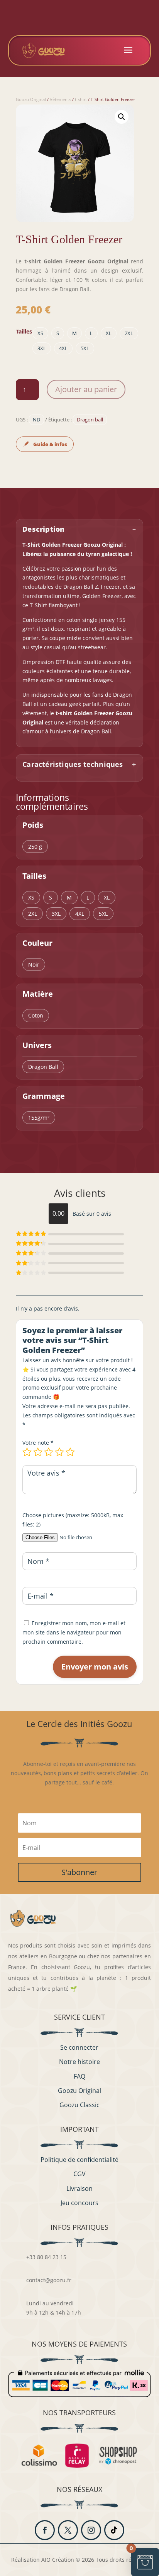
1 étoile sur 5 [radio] (27, 1452)
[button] (122, 117)
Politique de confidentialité (79, 2160)
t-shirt (81, 99)
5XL (85, 348)
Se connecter (79, 2047)
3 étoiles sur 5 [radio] (49, 1452)
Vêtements (60, 99)
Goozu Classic (79, 2105)
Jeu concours (79, 2203)
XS (40, 333)
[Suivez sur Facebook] (45, 2530)
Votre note (38, 1443)
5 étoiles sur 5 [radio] (70, 1452)
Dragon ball (90, 420)
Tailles (24, 331)
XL (109, 333)
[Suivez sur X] (68, 2530)
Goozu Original (31, 99)
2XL (129, 333)
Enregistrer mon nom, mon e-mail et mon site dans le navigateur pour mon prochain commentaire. (74, 1632)
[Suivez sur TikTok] (114, 2530)
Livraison (79, 2189)
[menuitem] (128, 50)
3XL (42, 348)
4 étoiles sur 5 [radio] (59, 1452)
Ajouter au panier (86, 389)
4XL (63, 348)
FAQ (79, 2076)
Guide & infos (50, 444)
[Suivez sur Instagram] (91, 2530)
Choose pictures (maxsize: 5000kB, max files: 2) (73, 1520)
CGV (79, 2174)
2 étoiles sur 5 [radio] (38, 1452)
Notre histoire (79, 2062)
